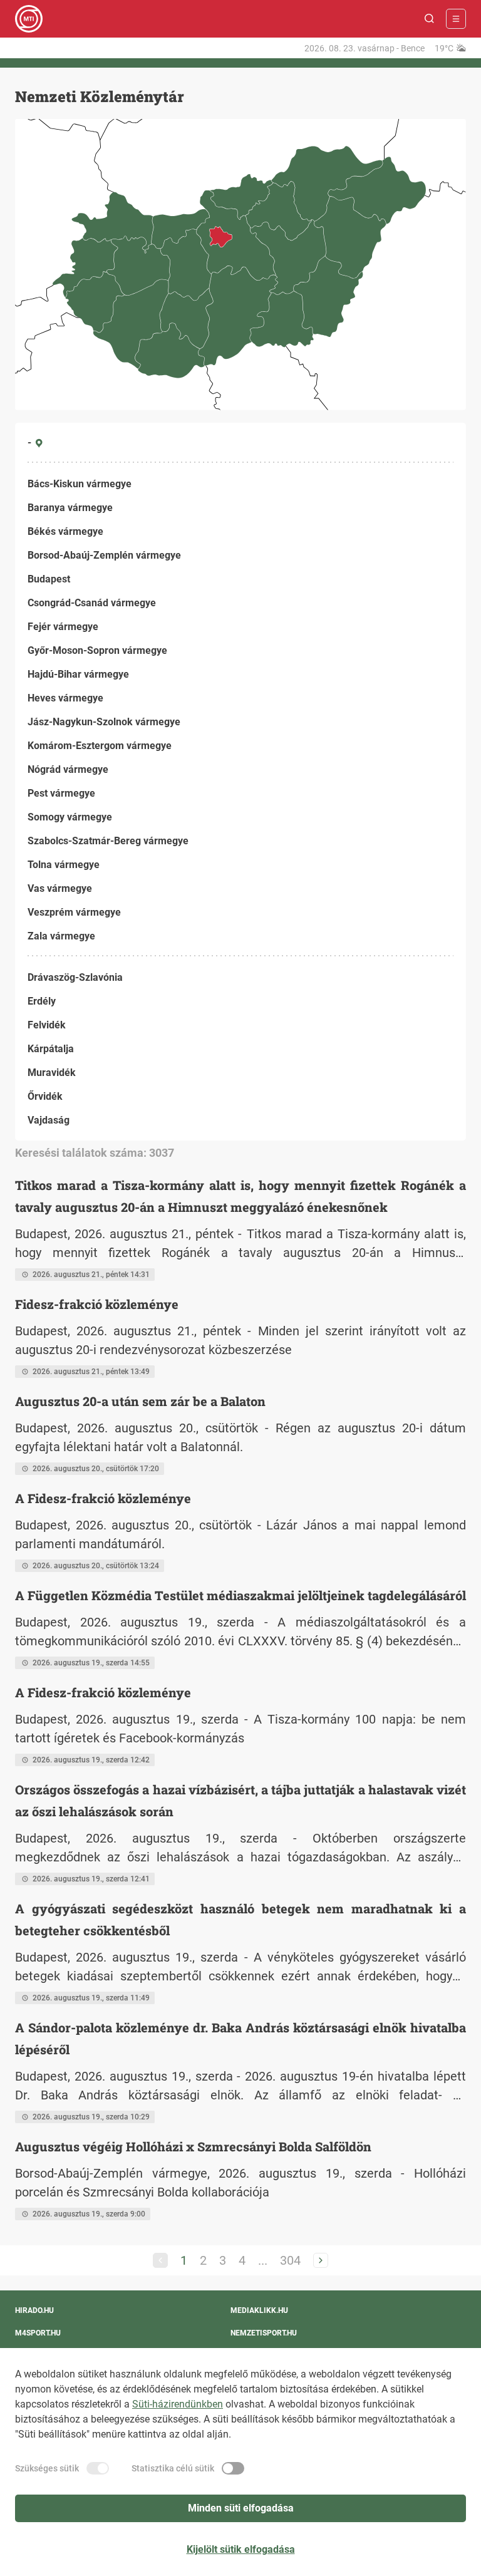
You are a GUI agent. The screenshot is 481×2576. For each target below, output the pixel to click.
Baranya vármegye (70, 508)
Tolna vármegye (64, 865)
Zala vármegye (61, 936)
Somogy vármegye (70, 817)
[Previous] (160, 2260)
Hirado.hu (34, 2310)
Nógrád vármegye (68, 769)
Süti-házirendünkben (178, 2404)
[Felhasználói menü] (456, 19)
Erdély (42, 1001)
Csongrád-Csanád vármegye (92, 603)
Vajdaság (49, 1120)
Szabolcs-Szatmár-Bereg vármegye (108, 841)
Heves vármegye (65, 698)
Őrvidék (45, 1096)
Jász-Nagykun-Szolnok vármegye (104, 722)
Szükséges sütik (47, 2468)
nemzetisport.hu (264, 2333)
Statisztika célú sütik (173, 2468)
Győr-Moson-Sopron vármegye (97, 650)
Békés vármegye (65, 531)
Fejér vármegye (63, 627)
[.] (29, 19)
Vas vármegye (60, 888)
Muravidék (52, 1073)
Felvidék (47, 1025)
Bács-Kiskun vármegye (80, 484)
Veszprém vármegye (74, 912)
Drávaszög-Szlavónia (75, 977)
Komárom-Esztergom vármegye (100, 746)
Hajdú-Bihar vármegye (78, 674)
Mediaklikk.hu (259, 2310)
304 (290, 2260)
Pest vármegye (61, 793)
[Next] (321, 2260)
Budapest (49, 579)
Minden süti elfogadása (241, 2508)
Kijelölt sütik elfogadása (241, 2549)
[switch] (98, 2468)
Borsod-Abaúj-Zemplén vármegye (104, 555)
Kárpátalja (51, 1049)
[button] (430, 19)
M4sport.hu (38, 2333)
